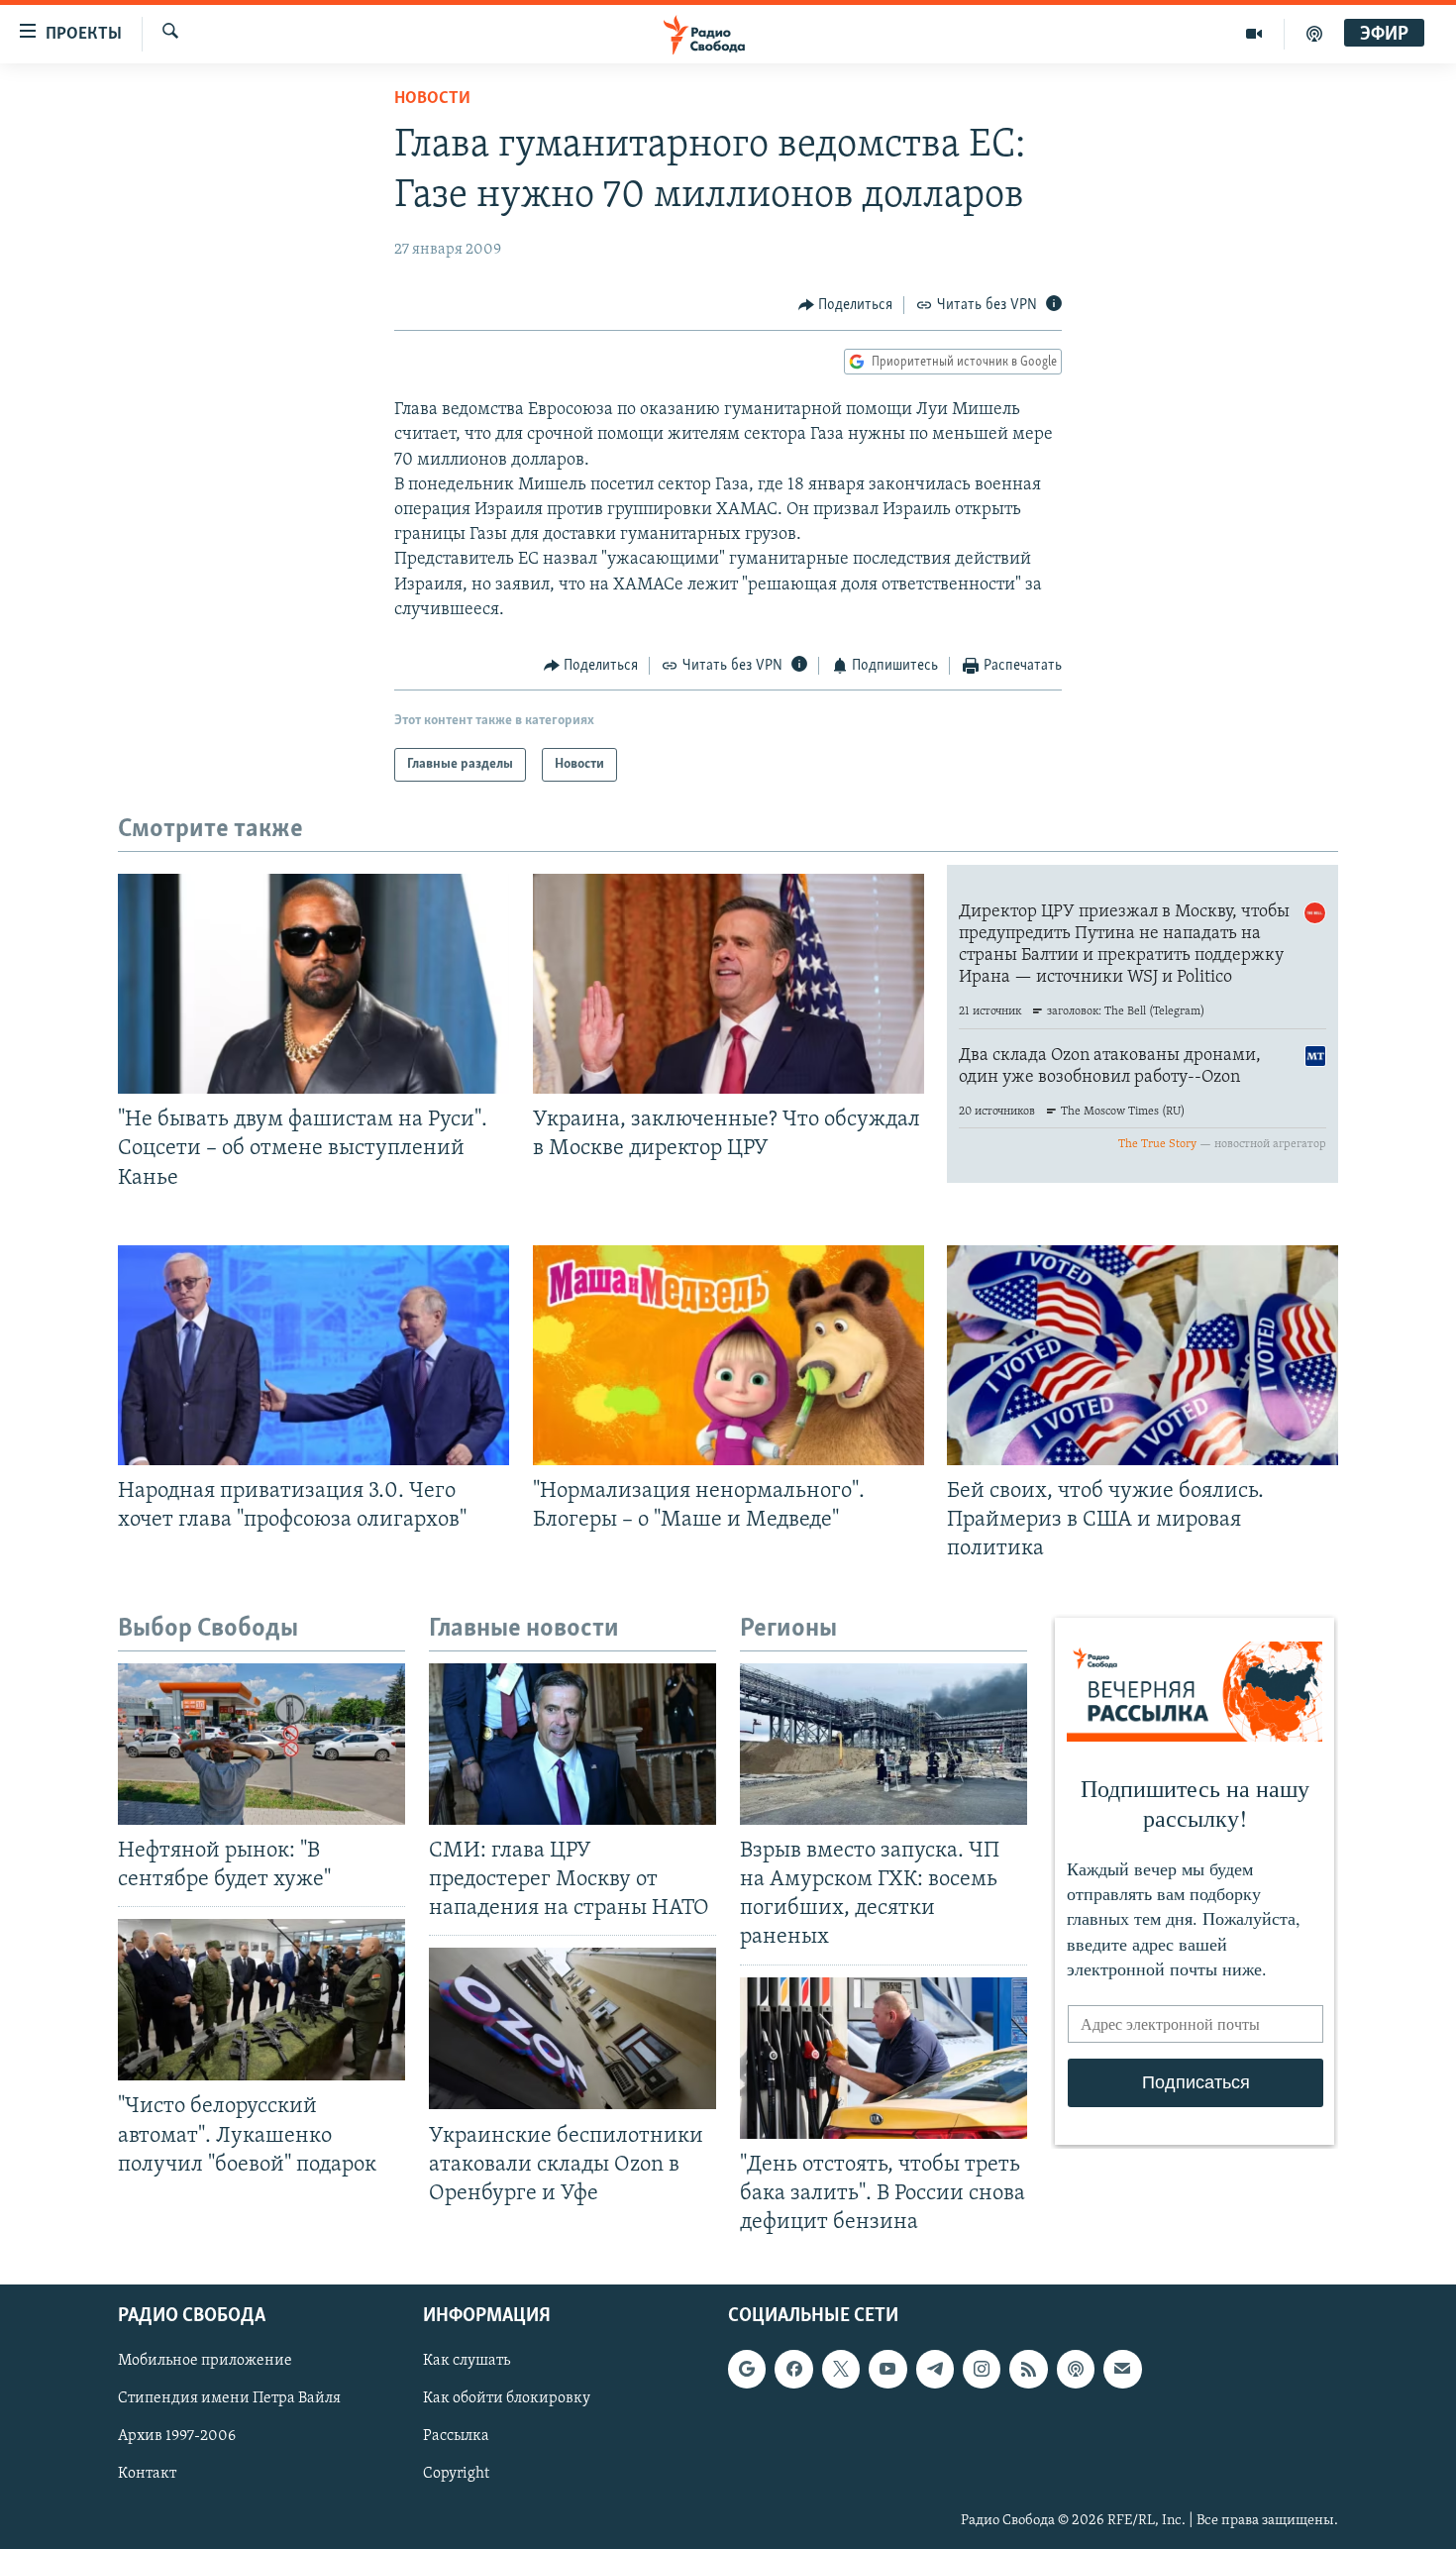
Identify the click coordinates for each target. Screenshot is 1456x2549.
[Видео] (1254, 34)
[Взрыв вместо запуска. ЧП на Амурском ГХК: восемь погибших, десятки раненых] (884, 1744)
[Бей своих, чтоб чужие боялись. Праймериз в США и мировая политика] (1143, 1355)
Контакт (147, 2475)
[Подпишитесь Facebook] (793, 2369)
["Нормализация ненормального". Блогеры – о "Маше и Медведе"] (728, 1355)
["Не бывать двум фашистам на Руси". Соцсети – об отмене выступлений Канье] (313, 984)
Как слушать (467, 2361)
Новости (432, 99)
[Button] (846, 305)
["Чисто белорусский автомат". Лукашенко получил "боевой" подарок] (261, 2000)
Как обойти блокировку (507, 2398)
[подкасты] (1314, 34)
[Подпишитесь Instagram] (982, 2369)
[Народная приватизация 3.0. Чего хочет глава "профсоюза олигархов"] (313, 1355)
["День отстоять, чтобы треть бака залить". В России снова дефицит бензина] (884, 2058)
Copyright (456, 2475)
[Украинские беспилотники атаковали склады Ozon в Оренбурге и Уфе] (572, 2028)
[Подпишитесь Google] (747, 2369)
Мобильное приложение (205, 2361)
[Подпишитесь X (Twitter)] (841, 2369)
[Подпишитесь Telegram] (935, 2369)
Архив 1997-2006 (177, 2437)
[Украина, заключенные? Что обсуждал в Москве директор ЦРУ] (728, 984)
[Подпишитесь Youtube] (887, 2369)
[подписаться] (1122, 2369)
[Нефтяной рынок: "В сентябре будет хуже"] (261, 1744)
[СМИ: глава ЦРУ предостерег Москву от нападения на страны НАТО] (572, 1744)
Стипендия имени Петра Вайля (229, 2398)
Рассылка (456, 2437)
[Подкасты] (1076, 2369)
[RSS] (1028, 2369)
